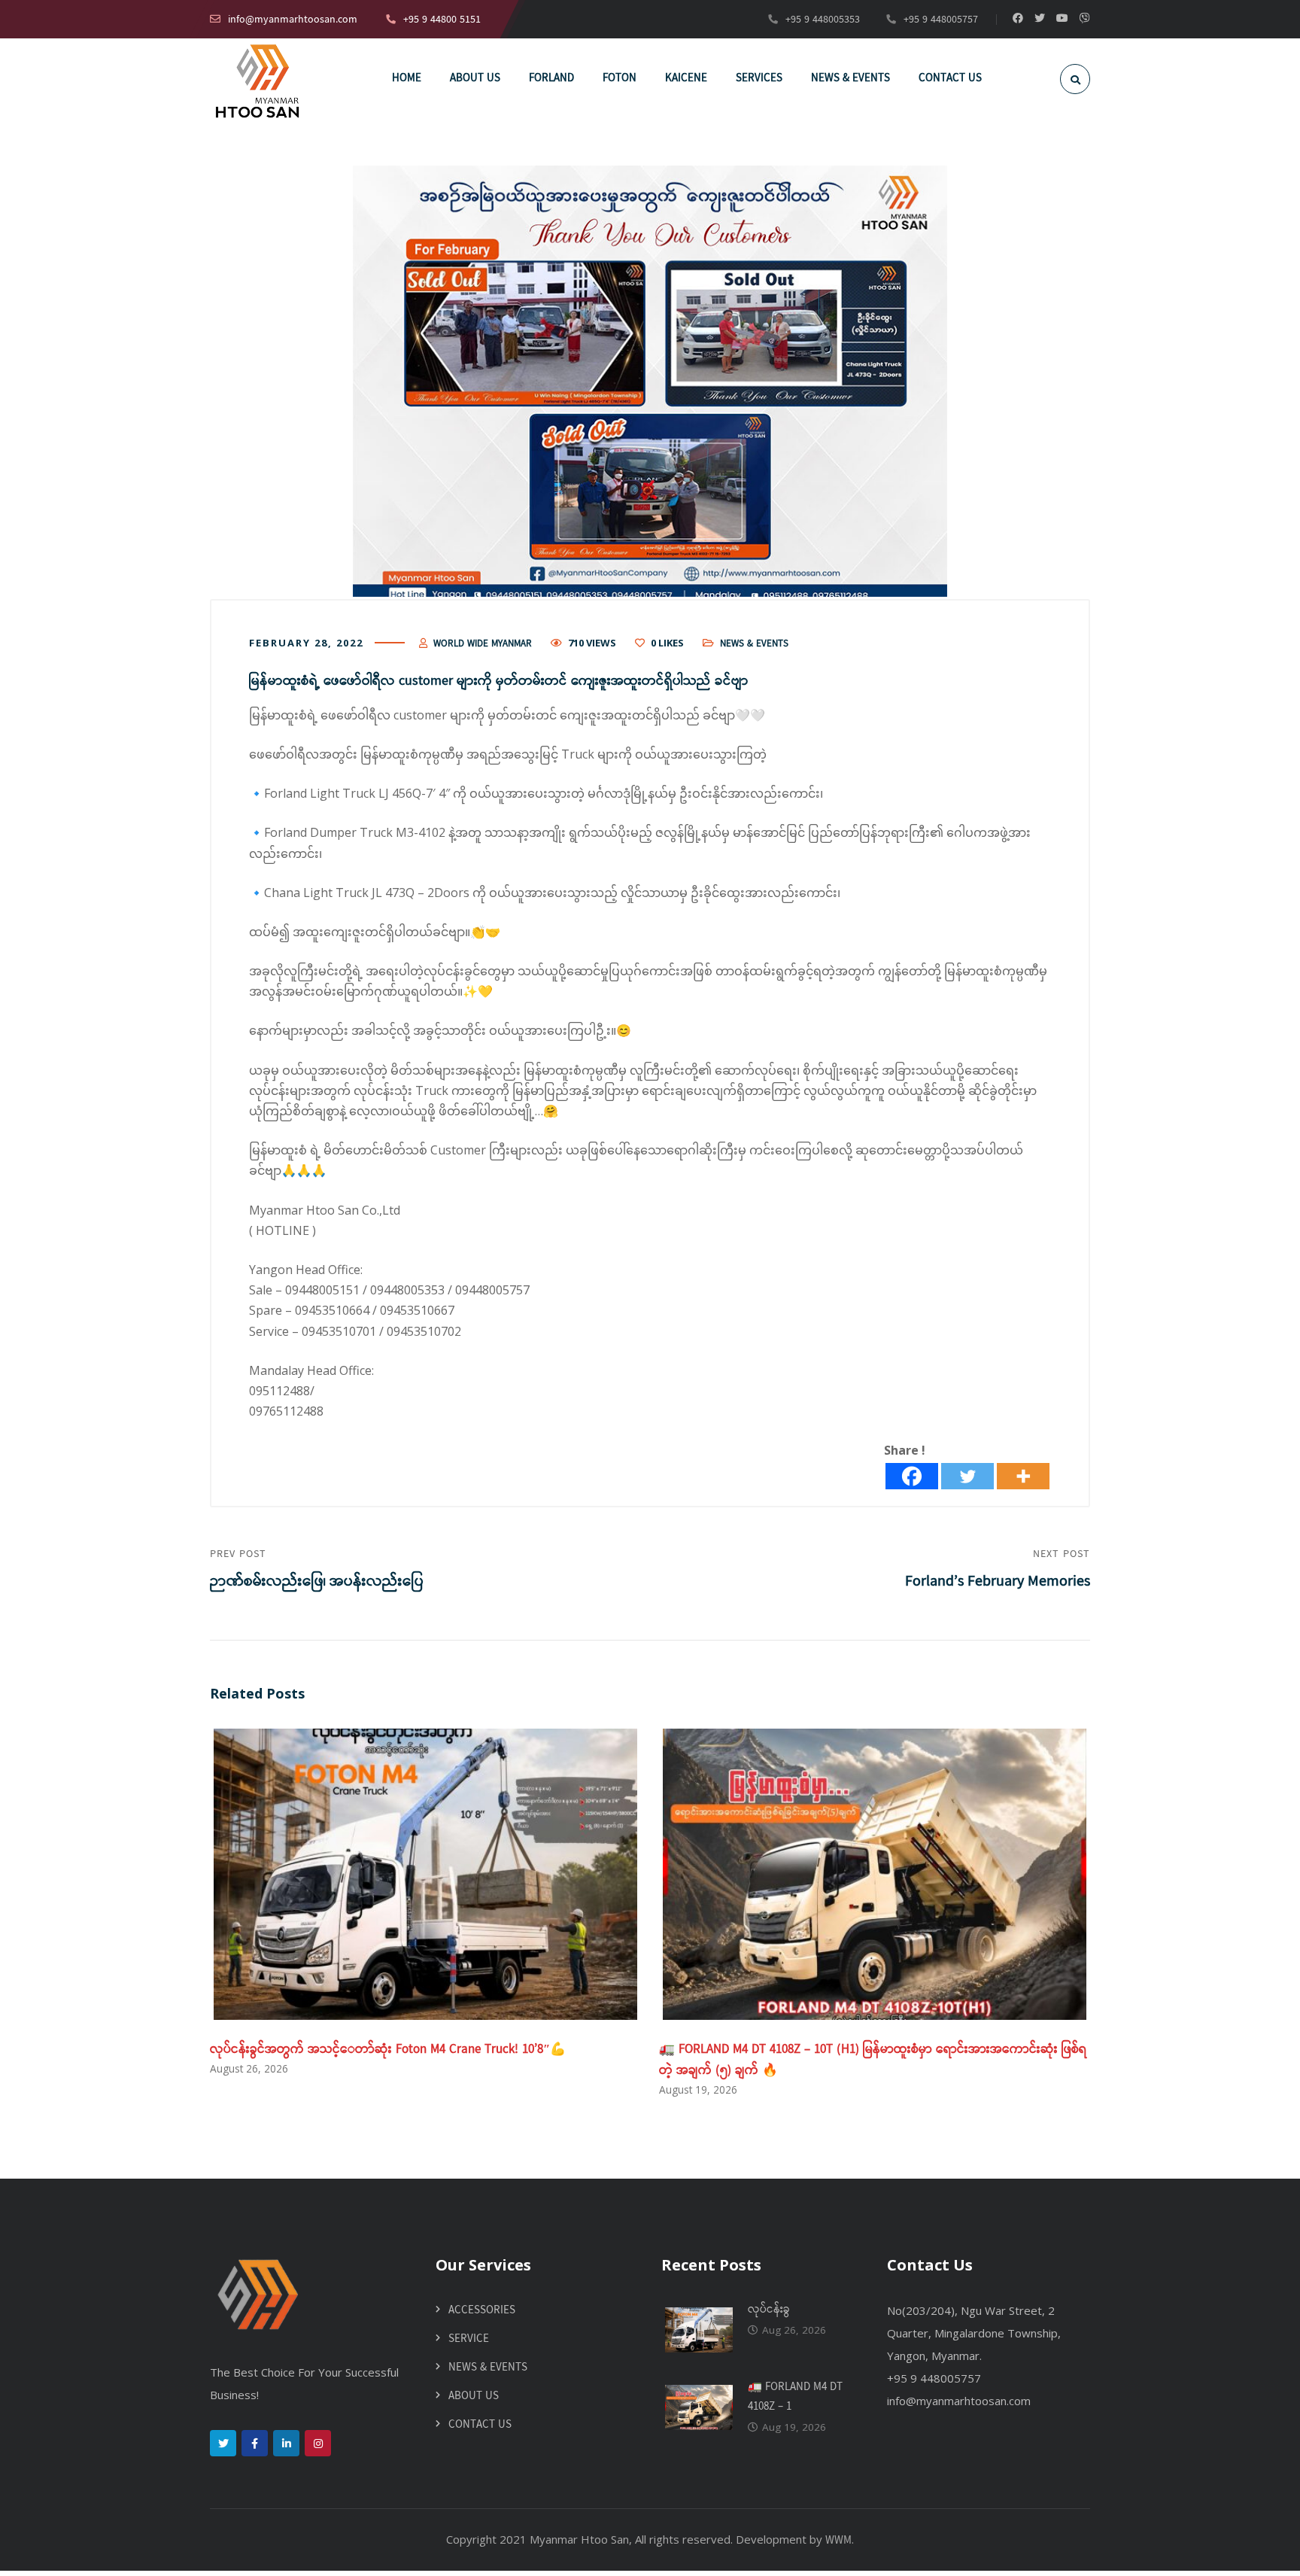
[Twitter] (967, 1476)
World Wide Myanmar (483, 644)
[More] (1023, 1476)
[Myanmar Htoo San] (257, 81)
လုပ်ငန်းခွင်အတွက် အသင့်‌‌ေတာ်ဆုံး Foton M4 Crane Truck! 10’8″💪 (388, 2050)
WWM (838, 2541)
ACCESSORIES (482, 2310)
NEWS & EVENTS (754, 644)
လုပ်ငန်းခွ (769, 2310)
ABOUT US (474, 2396)
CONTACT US (480, 2425)
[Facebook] (912, 1476)
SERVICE (469, 2339)
